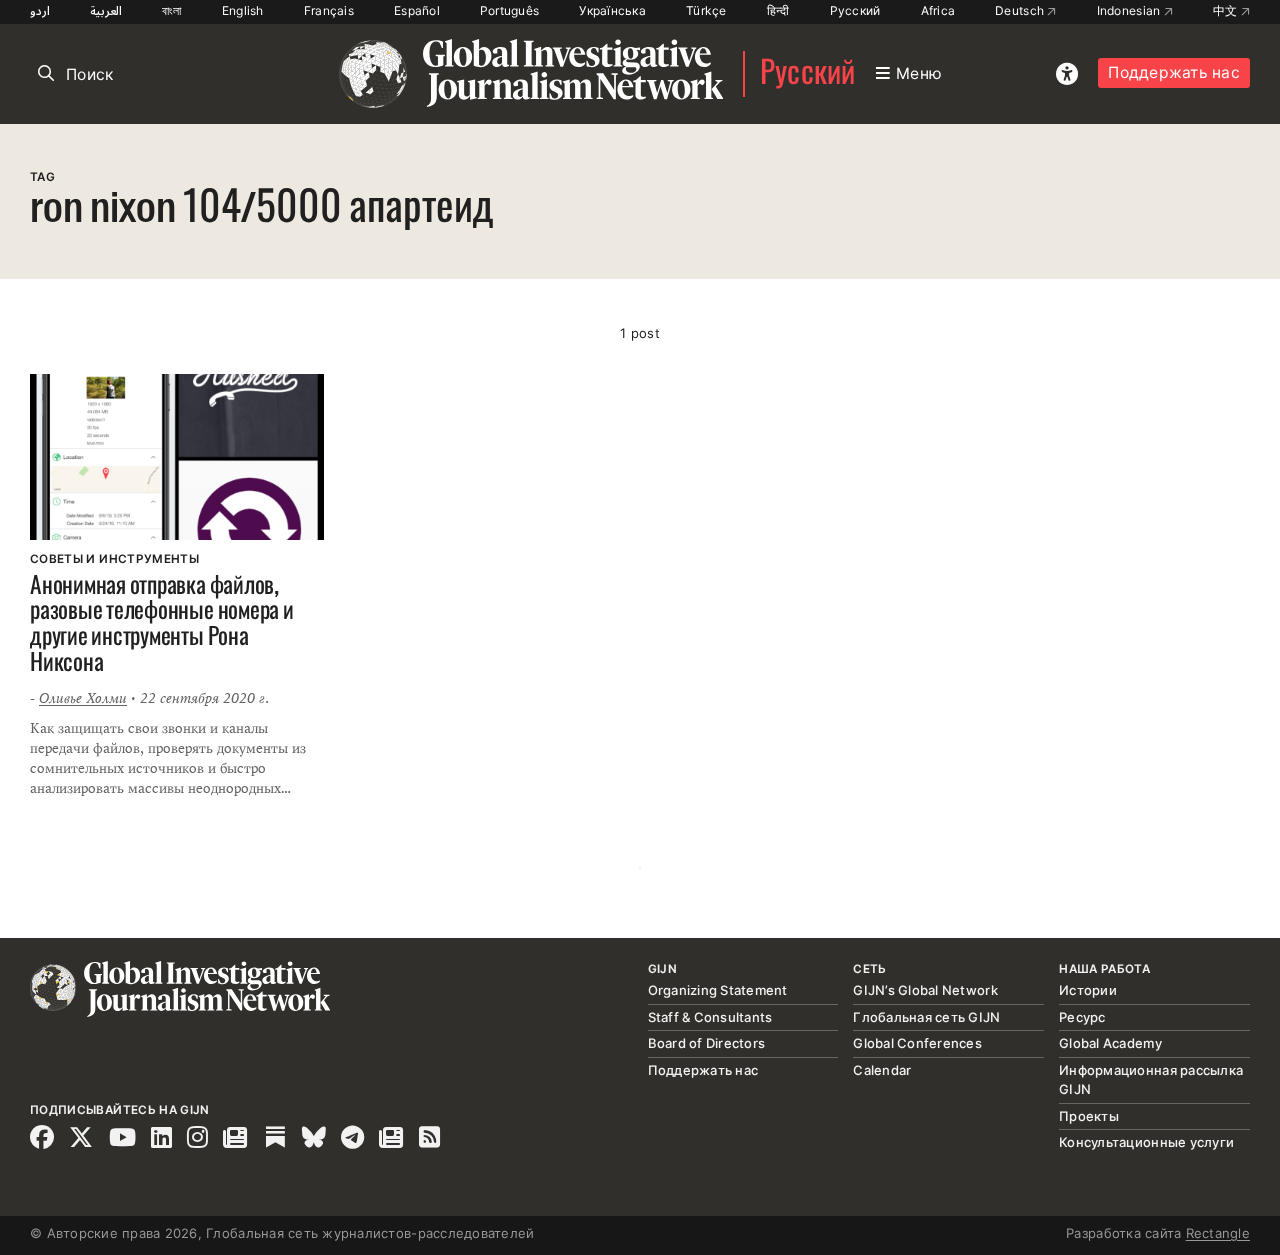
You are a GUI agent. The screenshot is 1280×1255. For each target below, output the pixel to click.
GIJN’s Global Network (925, 990)
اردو (40, 10)
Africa (938, 10)
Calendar (882, 1070)
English (243, 10)
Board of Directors (707, 1043)
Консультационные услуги (1146, 1142)
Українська (612, 10)
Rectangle (1218, 1233)
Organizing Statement (718, 990)
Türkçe (706, 10)
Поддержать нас (1174, 72)
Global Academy (1110, 1043)
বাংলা (172, 10)
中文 (1227, 10)
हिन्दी (778, 10)
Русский (855, 10)
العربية (106, 10)
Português (509, 10)
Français (329, 10)
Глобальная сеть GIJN (926, 1017)
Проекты (1089, 1116)
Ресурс (1082, 1017)
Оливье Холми (83, 698)
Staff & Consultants (710, 1017)
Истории (1088, 990)
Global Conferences (917, 1043)
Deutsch (1021, 10)
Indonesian (1130, 10)
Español (417, 10)
